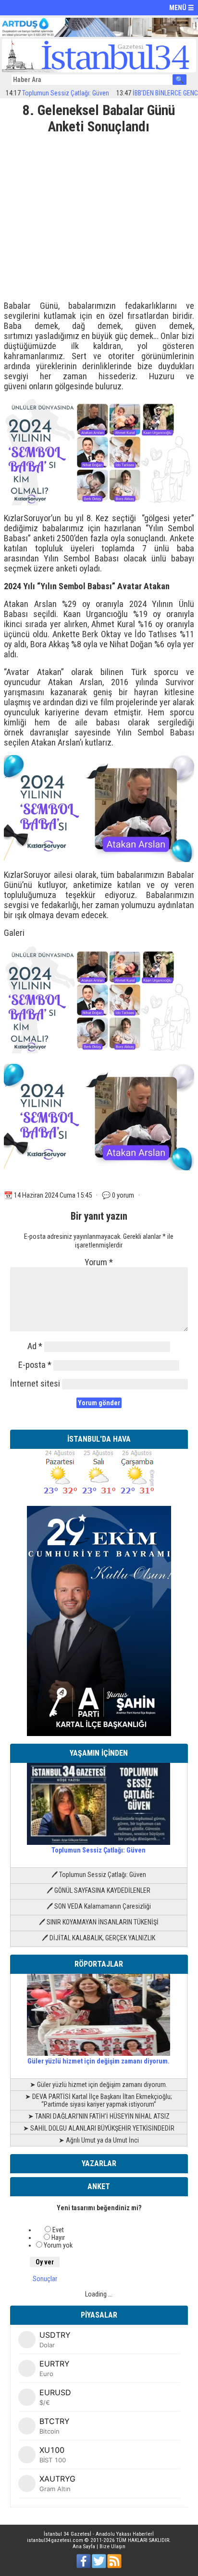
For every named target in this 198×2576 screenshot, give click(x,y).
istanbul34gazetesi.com (55, 2540)
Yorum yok (58, 2245)
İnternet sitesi (35, 1383)
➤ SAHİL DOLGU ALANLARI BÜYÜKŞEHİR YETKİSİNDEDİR (99, 2128)
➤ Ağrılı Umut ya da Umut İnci (99, 2140)
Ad (35, 1346)
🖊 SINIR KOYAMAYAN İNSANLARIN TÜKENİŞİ (99, 1922)
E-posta (35, 1365)
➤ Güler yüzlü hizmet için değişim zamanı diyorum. (99, 2085)
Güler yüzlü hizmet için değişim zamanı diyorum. (99, 2061)
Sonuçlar (45, 2279)
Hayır (58, 2238)
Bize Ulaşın (112, 2547)
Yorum (99, 1262)
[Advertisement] (99, 214)
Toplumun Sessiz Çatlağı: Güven (99, 1850)
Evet (58, 2230)
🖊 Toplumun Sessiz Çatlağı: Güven (99, 1875)
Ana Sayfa (84, 2547)
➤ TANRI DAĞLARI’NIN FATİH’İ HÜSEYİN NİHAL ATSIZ (99, 2116)
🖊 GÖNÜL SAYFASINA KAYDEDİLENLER (99, 1890)
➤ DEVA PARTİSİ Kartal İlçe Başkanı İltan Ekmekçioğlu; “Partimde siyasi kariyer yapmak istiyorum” (99, 2100)
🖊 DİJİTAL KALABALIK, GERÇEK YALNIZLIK (99, 1938)
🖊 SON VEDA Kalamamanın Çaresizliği (99, 1906)
